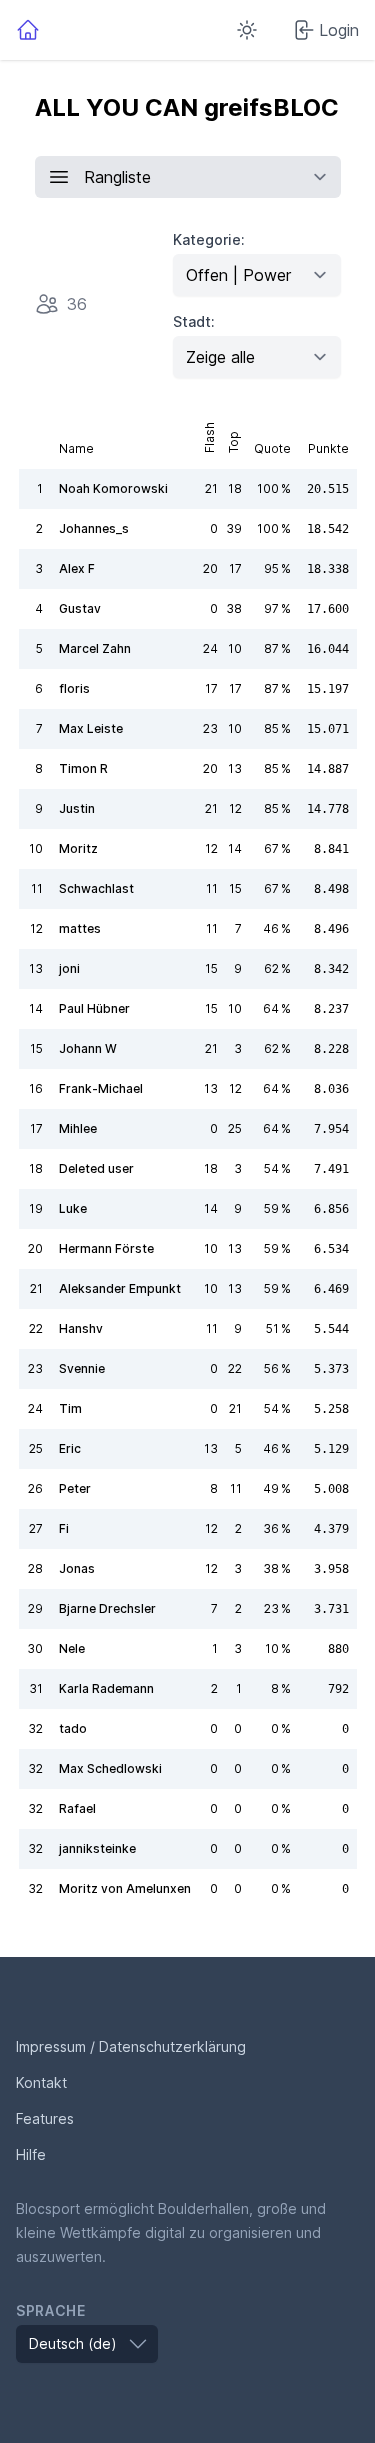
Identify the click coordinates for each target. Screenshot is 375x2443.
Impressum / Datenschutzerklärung (131, 2046)
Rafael (77, 1808)
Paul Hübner (94, 1008)
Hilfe (31, 2154)
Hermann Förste (106, 1248)
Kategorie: (209, 239)
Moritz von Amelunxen (125, 1888)
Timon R (83, 768)
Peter (75, 1488)
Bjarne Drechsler (107, 1608)
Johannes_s (94, 528)
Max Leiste (91, 728)
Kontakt (41, 2082)
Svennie (82, 1368)
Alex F (77, 568)
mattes (80, 928)
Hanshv (81, 1328)
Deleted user (96, 1168)
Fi (64, 1528)
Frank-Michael (101, 1088)
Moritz (78, 848)
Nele (72, 1648)
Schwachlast (96, 888)
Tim (70, 1408)
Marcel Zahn (95, 648)
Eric (70, 1448)
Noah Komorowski (113, 488)
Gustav (80, 608)
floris (74, 688)
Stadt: (194, 321)
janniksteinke (97, 1848)
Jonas (77, 1568)
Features (45, 2118)
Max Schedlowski (110, 1768)
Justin (77, 808)
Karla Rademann (106, 1688)
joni (69, 968)
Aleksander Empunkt (120, 1288)
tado (73, 1728)
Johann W (88, 1048)
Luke (73, 1208)
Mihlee (78, 1128)
